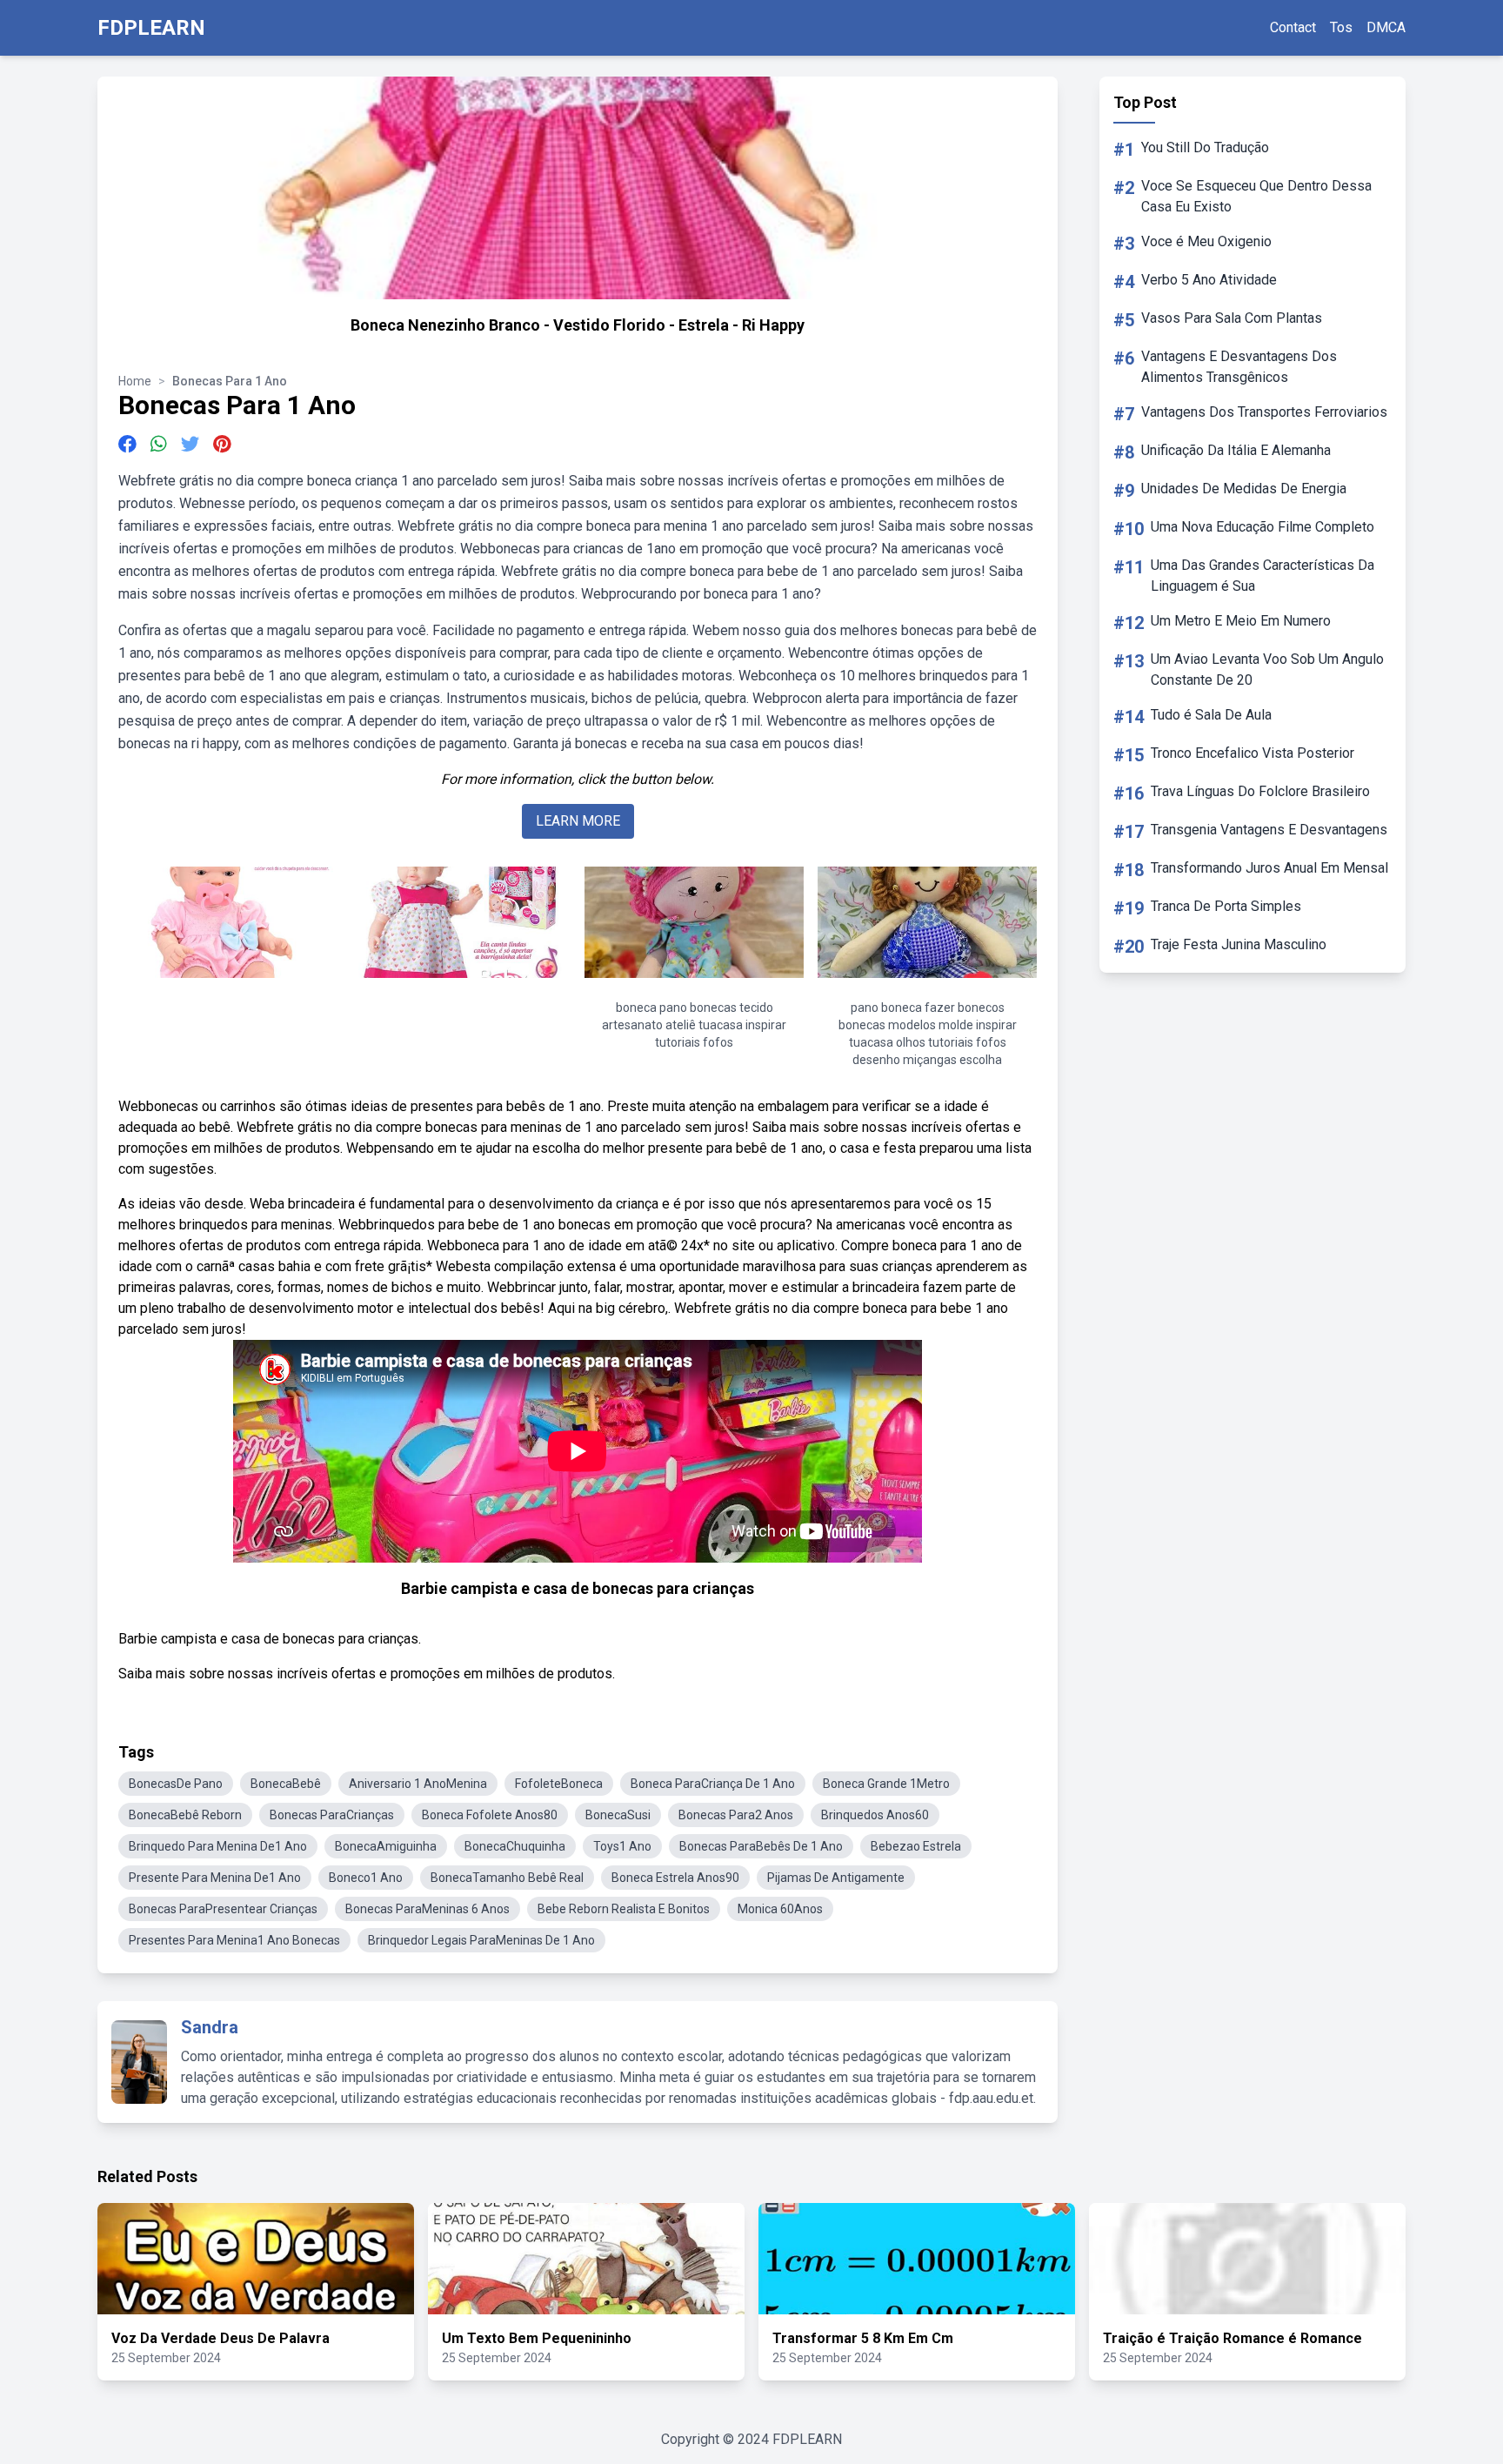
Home (135, 381)
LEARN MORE (578, 821)
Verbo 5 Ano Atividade (1209, 280)
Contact (1293, 27)
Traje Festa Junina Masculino (1239, 944)
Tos (1341, 27)
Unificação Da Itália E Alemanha (1236, 450)
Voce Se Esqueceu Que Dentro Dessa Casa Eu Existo (1256, 196)
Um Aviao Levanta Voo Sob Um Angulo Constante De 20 (1267, 670)
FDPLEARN (151, 28)
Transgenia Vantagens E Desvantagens (1269, 830)
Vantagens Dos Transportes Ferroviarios (1264, 412)
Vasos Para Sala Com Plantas (1232, 318)
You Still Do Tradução (1205, 147)
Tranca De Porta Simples (1226, 906)
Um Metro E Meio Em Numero (1241, 621)
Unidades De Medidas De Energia (1244, 489)
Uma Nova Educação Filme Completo (1263, 527)
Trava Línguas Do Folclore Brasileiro (1260, 791)
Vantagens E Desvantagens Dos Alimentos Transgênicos (1239, 367)
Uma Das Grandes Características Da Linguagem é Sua (1263, 576)
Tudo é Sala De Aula (1211, 715)
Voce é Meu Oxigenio (1206, 241)
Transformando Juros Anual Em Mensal (1269, 868)
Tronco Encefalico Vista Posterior (1252, 753)
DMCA (1386, 27)
